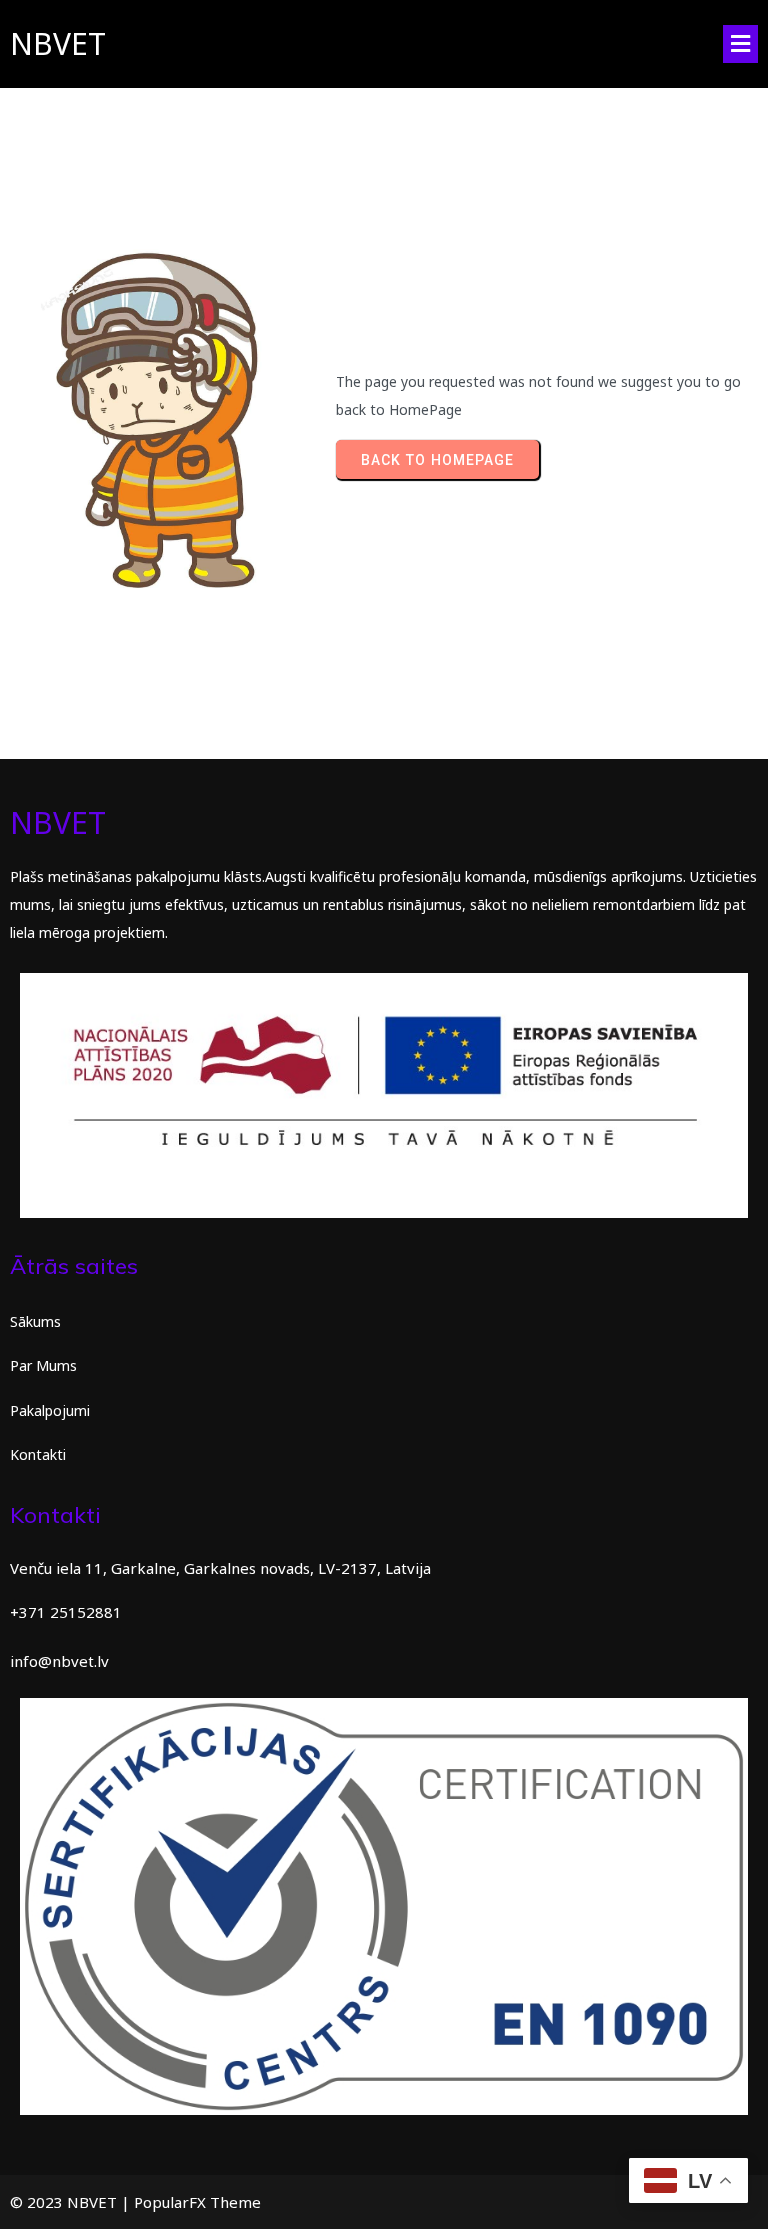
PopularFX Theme (197, 2202)
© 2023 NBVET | (72, 2202)
